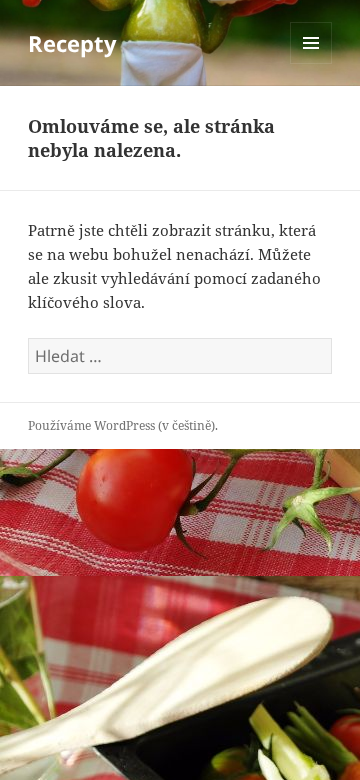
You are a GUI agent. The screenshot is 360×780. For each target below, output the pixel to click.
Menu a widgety (311, 63)
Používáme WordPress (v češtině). (123, 425)
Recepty (72, 43)
